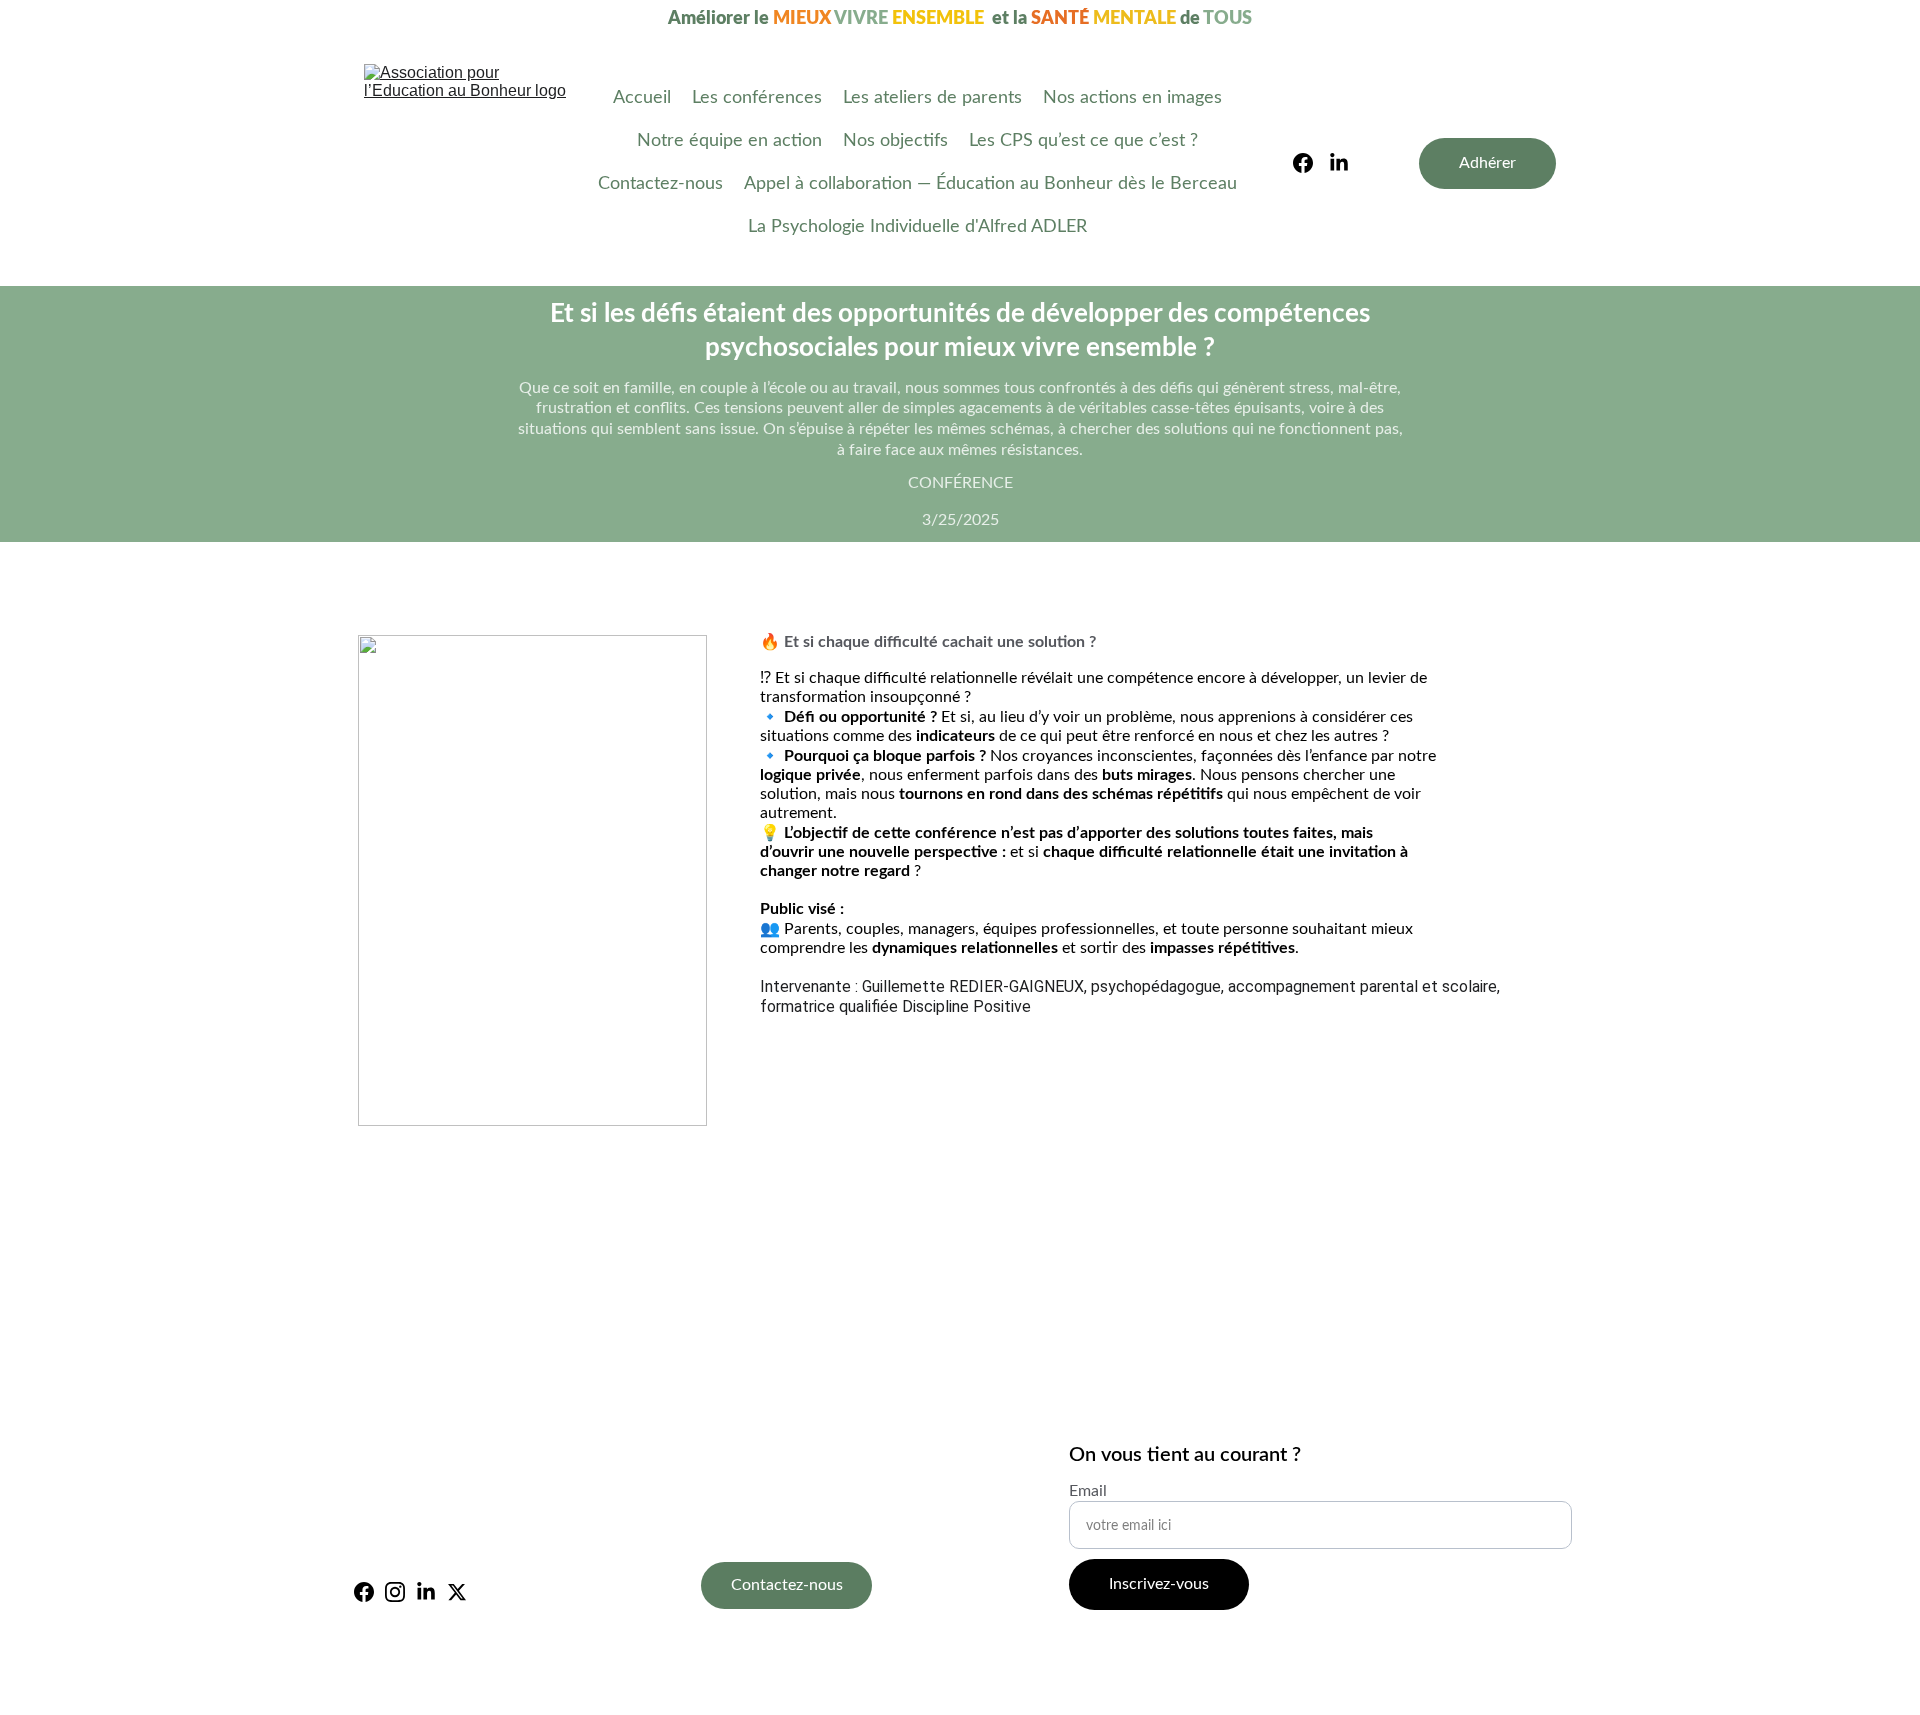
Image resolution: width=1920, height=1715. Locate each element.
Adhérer (1487, 163)
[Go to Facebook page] (1311, 163)
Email (1088, 1491)
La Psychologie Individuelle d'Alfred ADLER (917, 227)
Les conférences (757, 98)
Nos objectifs (895, 141)
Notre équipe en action (729, 141)
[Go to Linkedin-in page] (1339, 163)
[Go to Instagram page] (395, 1592)
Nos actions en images (1132, 98)
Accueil (642, 98)
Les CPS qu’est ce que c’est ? (1083, 141)
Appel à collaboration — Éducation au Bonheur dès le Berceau (990, 184)
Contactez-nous (660, 184)
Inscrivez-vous (1159, 1584)
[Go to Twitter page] (457, 1592)
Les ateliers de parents (932, 98)
